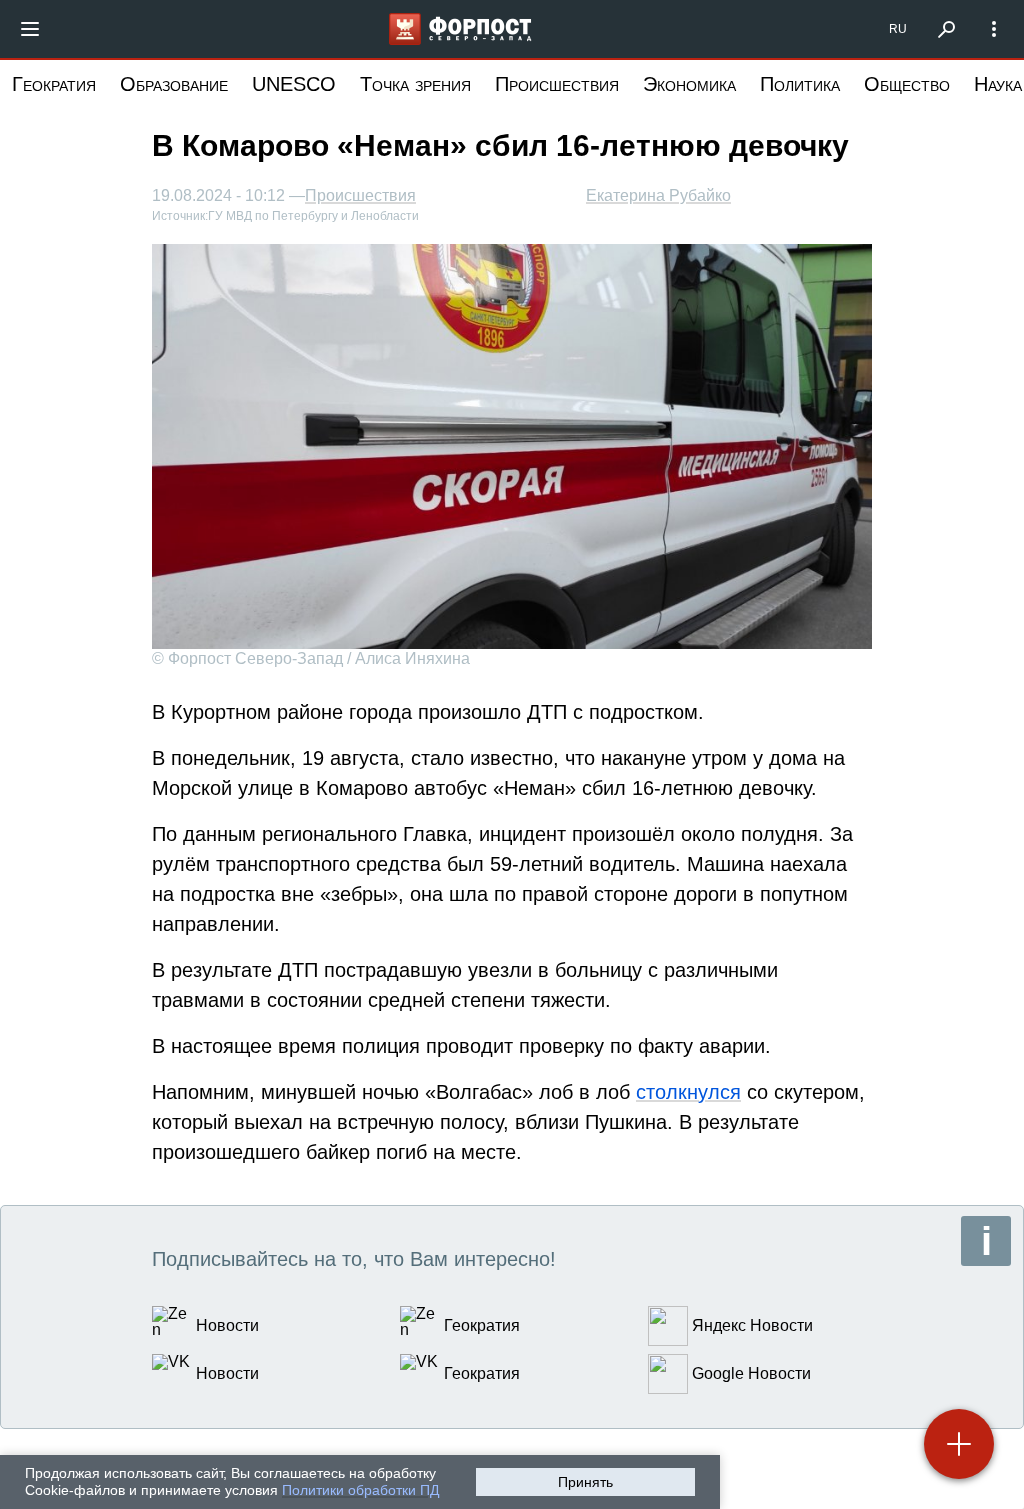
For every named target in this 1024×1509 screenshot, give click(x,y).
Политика (800, 84)
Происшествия (557, 84)
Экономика (689, 84)
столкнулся (688, 1092)
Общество (907, 84)
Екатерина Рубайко (658, 195)
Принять (585, 1482)
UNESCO (294, 84)
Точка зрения (415, 84)
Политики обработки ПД (360, 1490)
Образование (174, 84)
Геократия (54, 84)
